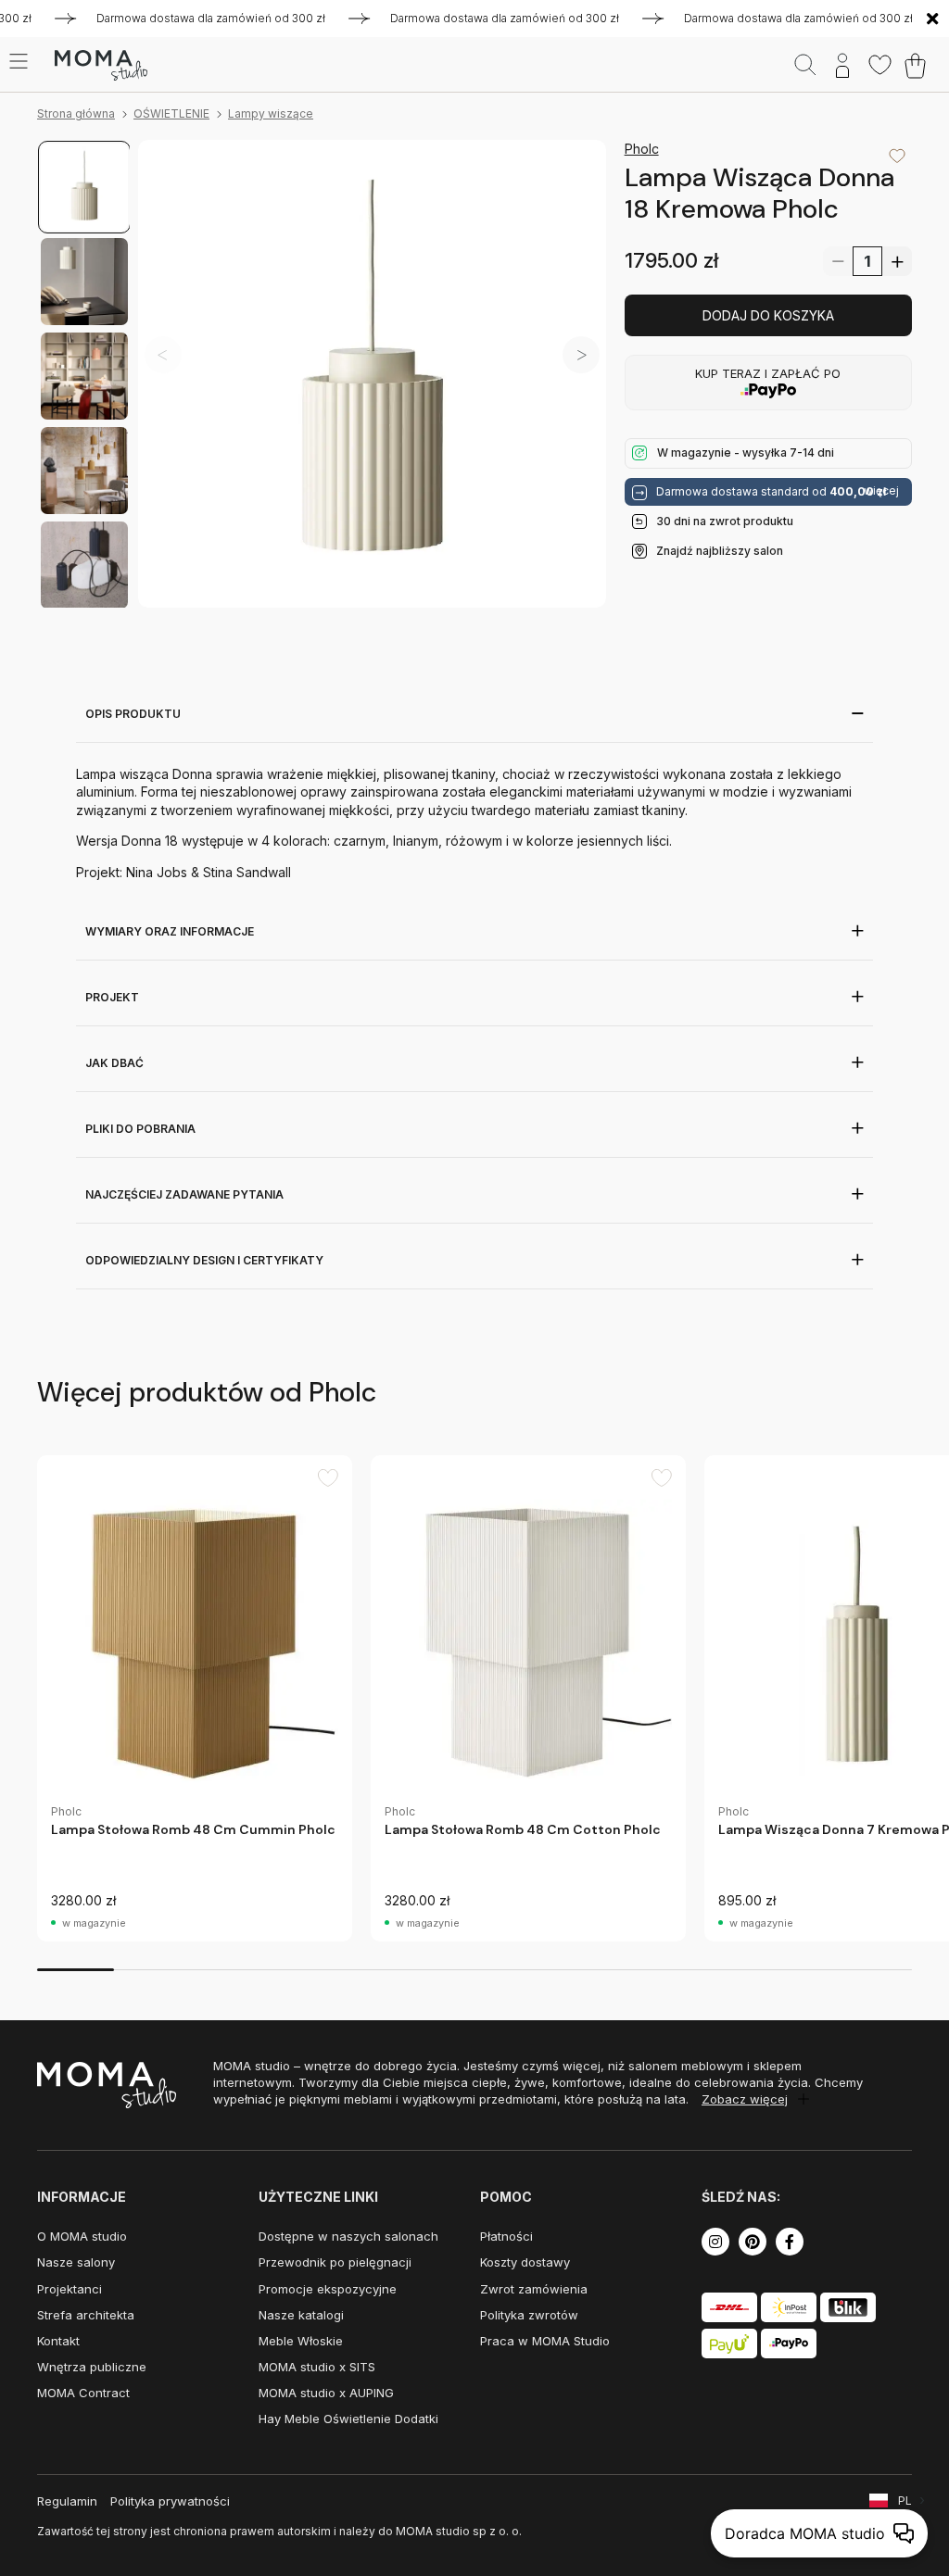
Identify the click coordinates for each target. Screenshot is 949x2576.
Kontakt (58, 2341)
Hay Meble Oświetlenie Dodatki (348, 2419)
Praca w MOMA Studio (545, 2341)
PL (905, 2501)
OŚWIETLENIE (171, 113)
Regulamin (67, 2501)
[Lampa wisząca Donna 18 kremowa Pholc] (372, 374)
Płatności (506, 2236)
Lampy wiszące (271, 113)
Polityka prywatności (170, 2501)
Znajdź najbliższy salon (720, 551)
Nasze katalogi (301, 2315)
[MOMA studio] (101, 66)
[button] (581, 355)
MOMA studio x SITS (317, 2367)
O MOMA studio (82, 2236)
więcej (881, 491)
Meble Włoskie (301, 2341)
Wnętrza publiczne (92, 2367)
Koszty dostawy (525, 2262)
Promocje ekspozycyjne (328, 2289)
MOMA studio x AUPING (326, 2393)
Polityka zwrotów (529, 2315)
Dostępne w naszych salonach (348, 2236)
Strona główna (76, 113)
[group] (195, 1698)
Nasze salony (76, 2262)
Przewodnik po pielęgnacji (335, 2262)
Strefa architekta (86, 2315)
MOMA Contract (83, 2393)
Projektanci (70, 2289)
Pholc (642, 149)
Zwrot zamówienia (534, 2289)
